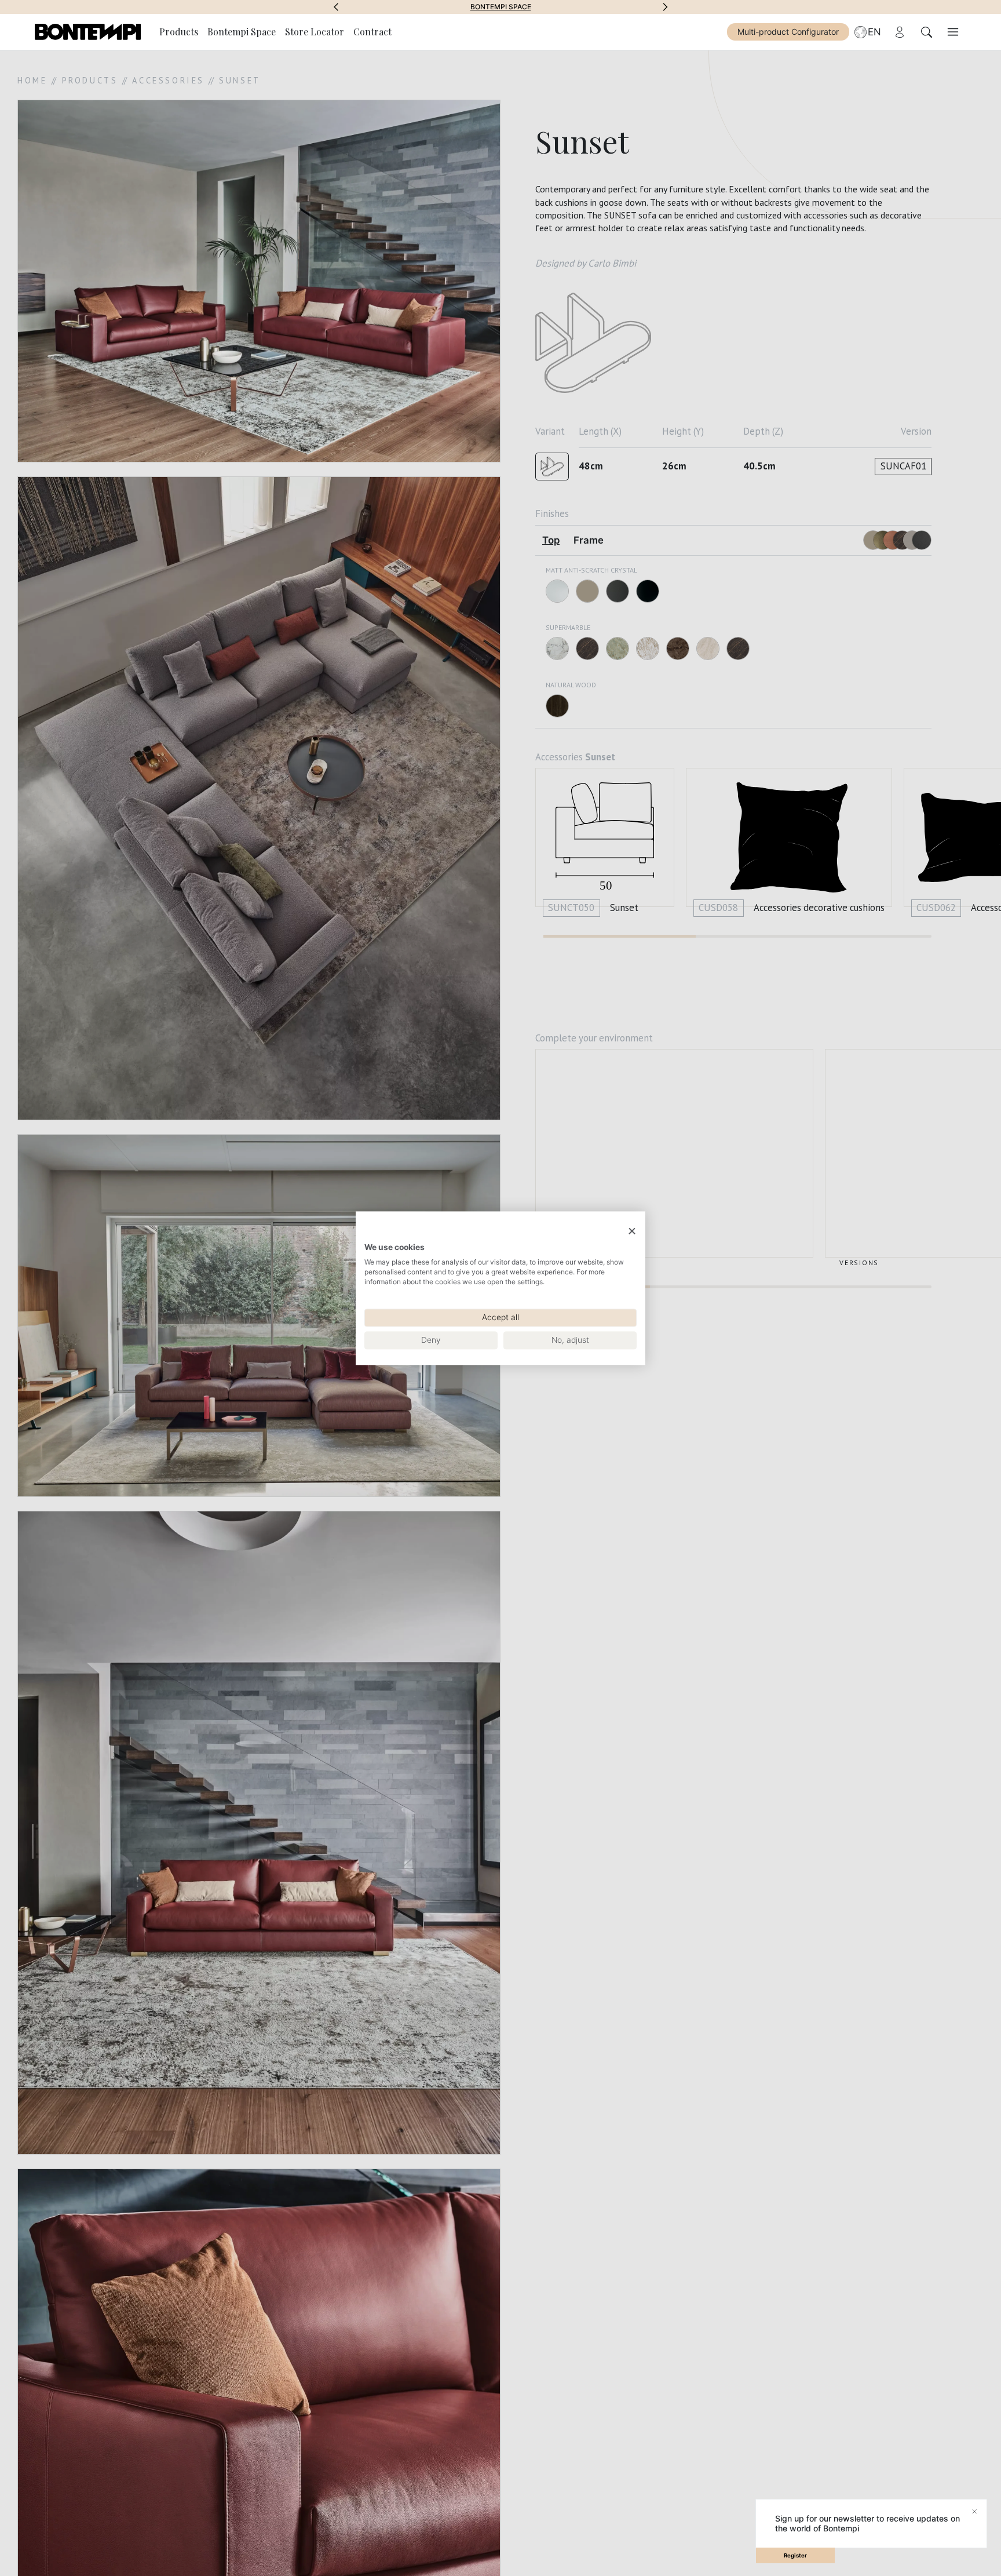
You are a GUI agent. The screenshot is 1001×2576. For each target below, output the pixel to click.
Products (179, 32)
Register (795, 2555)
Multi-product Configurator (788, 32)
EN (874, 32)
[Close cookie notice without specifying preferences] (632, 1231)
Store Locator (315, 32)
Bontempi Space (501, 7)
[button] (336, 7)
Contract (372, 32)
